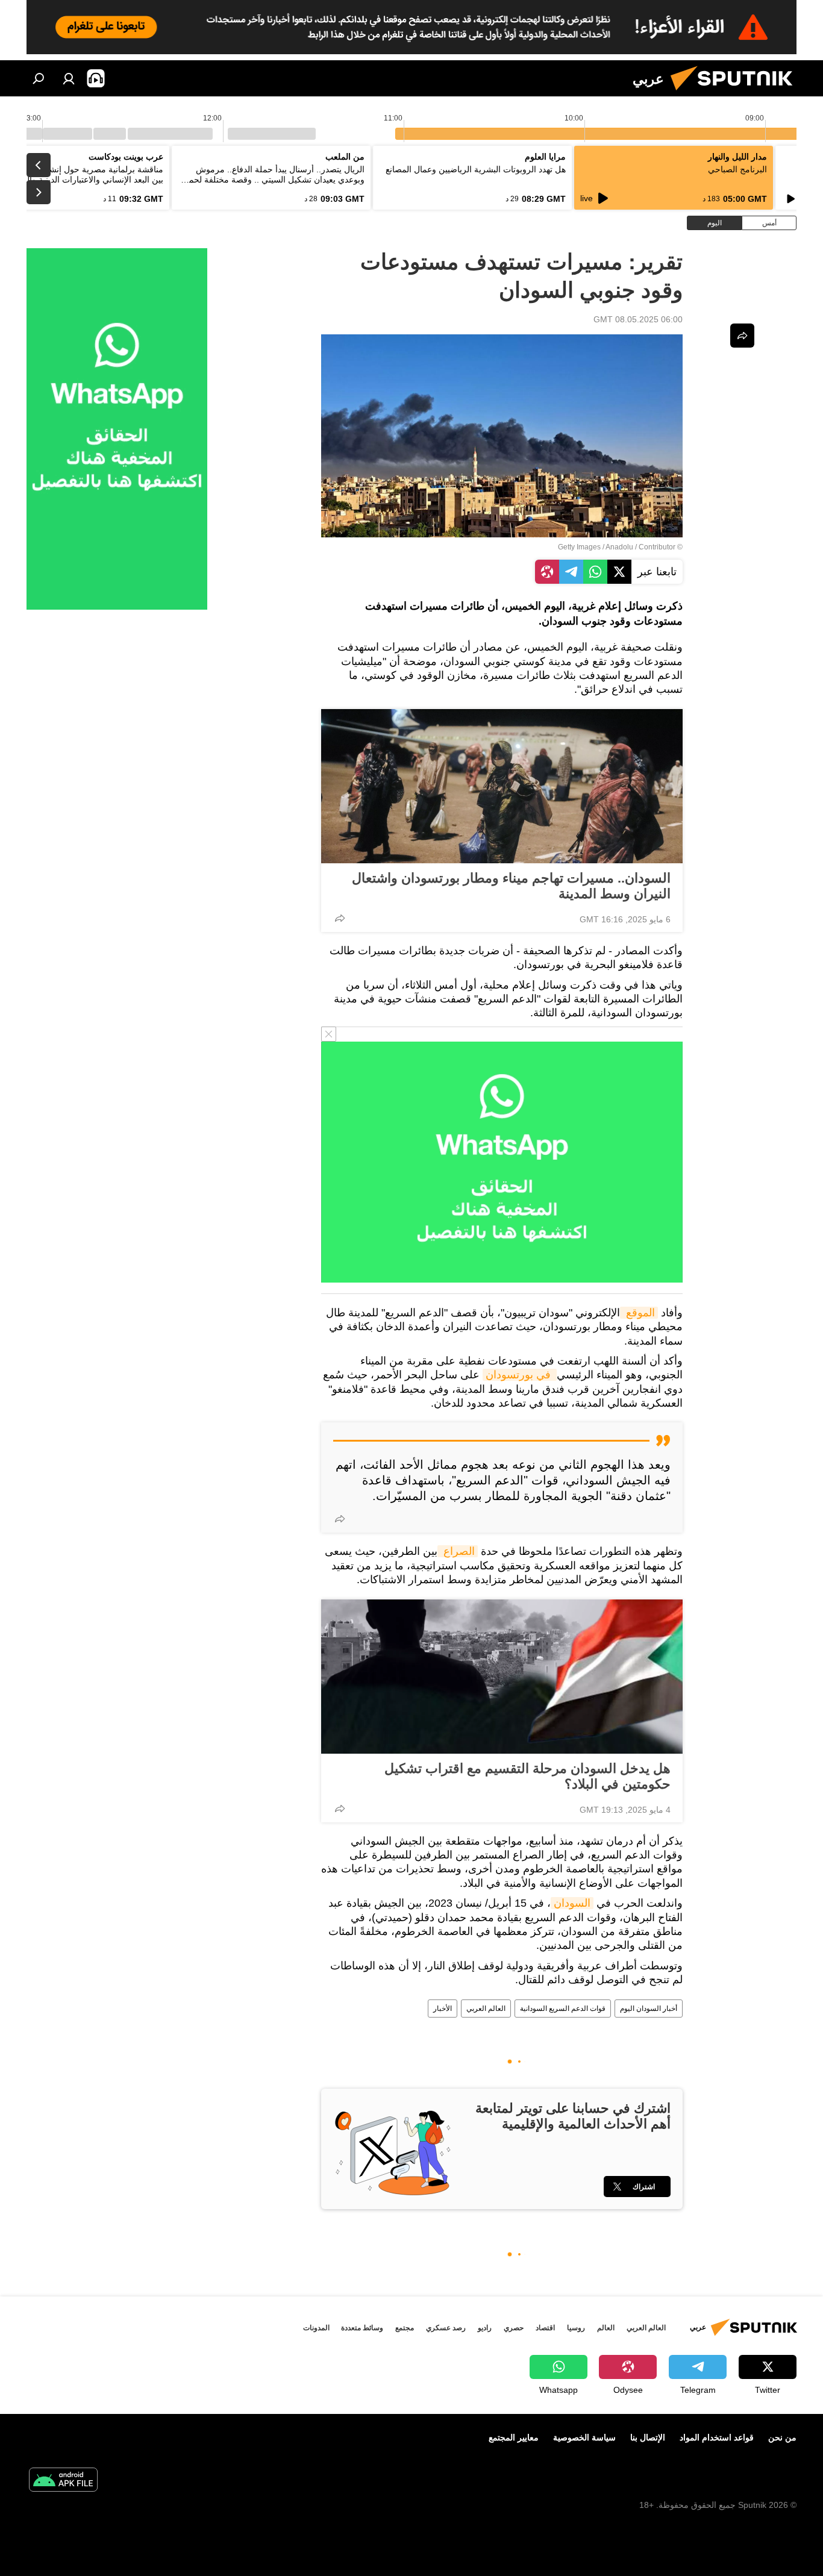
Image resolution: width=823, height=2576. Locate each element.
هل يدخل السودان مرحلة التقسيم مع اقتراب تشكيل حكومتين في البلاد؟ (527, 1776)
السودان (572, 1903)
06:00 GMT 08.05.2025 (638, 319)
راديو (485, 2328)
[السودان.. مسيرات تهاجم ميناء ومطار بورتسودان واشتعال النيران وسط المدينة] (502, 786)
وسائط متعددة (362, 2328)
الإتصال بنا (648, 2437)
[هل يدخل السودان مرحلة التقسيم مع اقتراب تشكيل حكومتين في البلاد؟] (502, 1677)
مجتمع (405, 2328)
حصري (514, 2328)
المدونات (316, 2328)
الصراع (458, 1551)
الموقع (639, 1313)
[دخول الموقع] (69, 78)
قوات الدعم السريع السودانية (563, 2009)
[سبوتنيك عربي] (736, 93)
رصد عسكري (446, 2328)
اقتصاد (545, 2328)
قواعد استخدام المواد (717, 2437)
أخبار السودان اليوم (649, 2009)
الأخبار (443, 2009)
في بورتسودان (520, 1375)
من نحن (782, 2437)
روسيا (576, 2328)
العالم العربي (486, 2009)
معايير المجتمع (514, 2437)
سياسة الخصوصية (584, 2437)
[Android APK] (63, 2481)
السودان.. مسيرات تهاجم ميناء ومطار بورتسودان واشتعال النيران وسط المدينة (511, 886)
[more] (340, 918)
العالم (606, 2328)
